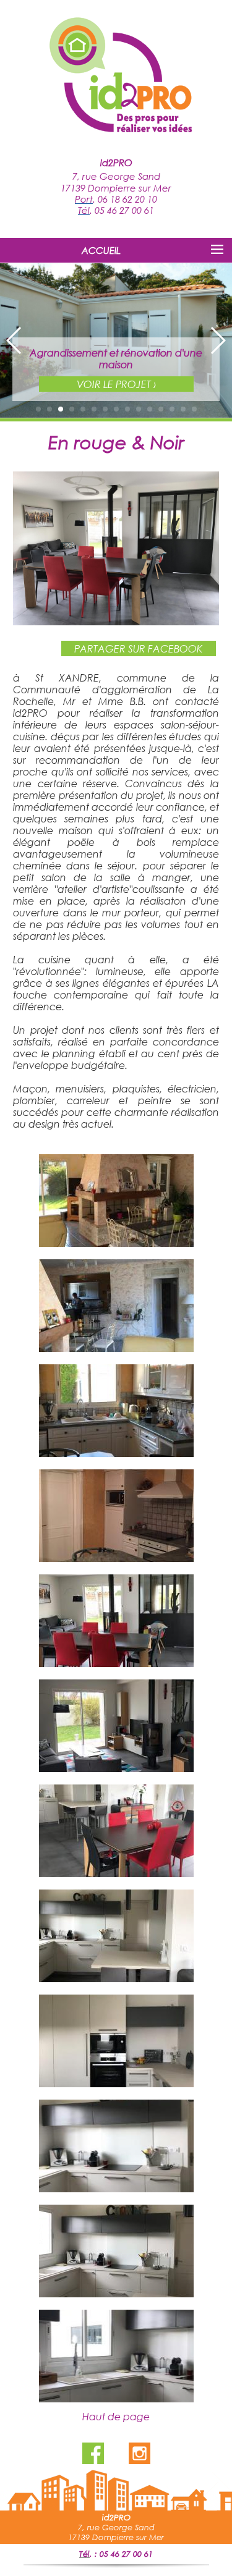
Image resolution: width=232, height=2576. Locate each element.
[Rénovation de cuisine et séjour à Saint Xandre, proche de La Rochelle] (116, 621)
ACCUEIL (101, 250)
